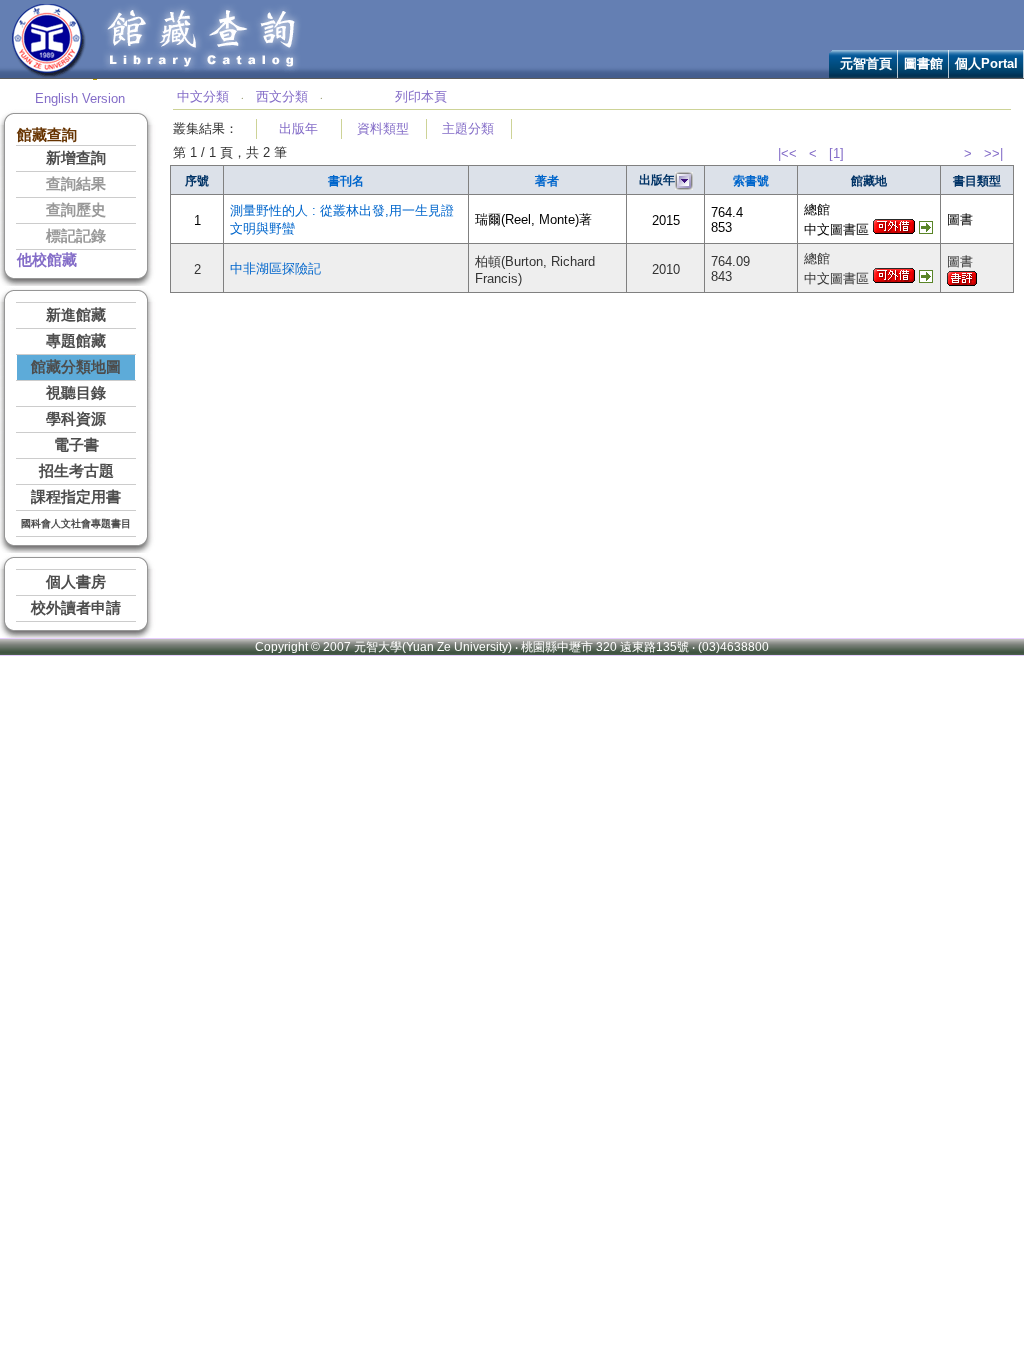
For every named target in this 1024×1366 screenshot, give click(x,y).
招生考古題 (76, 471)
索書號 (751, 181)
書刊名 (346, 181)
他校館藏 (47, 260)
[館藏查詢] (203, 73)
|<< (787, 153)
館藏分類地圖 (76, 367)
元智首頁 (866, 63)
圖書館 (923, 63)
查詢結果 (76, 184)
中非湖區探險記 (275, 268)
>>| (993, 153)
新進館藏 (76, 315)
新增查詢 (76, 158)
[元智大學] (48, 73)
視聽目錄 (76, 393)
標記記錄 (76, 236)
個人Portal (986, 63)
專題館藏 (76, 341)
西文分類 (282, 96)
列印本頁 (421, 96)
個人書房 (76, 582)
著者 (547, 181)
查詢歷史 (76, 210)
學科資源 (76, 419)
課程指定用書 (76, 497)
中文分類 (203, 96)
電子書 (76, 445)
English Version (80, 98)
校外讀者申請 (76, 608)
